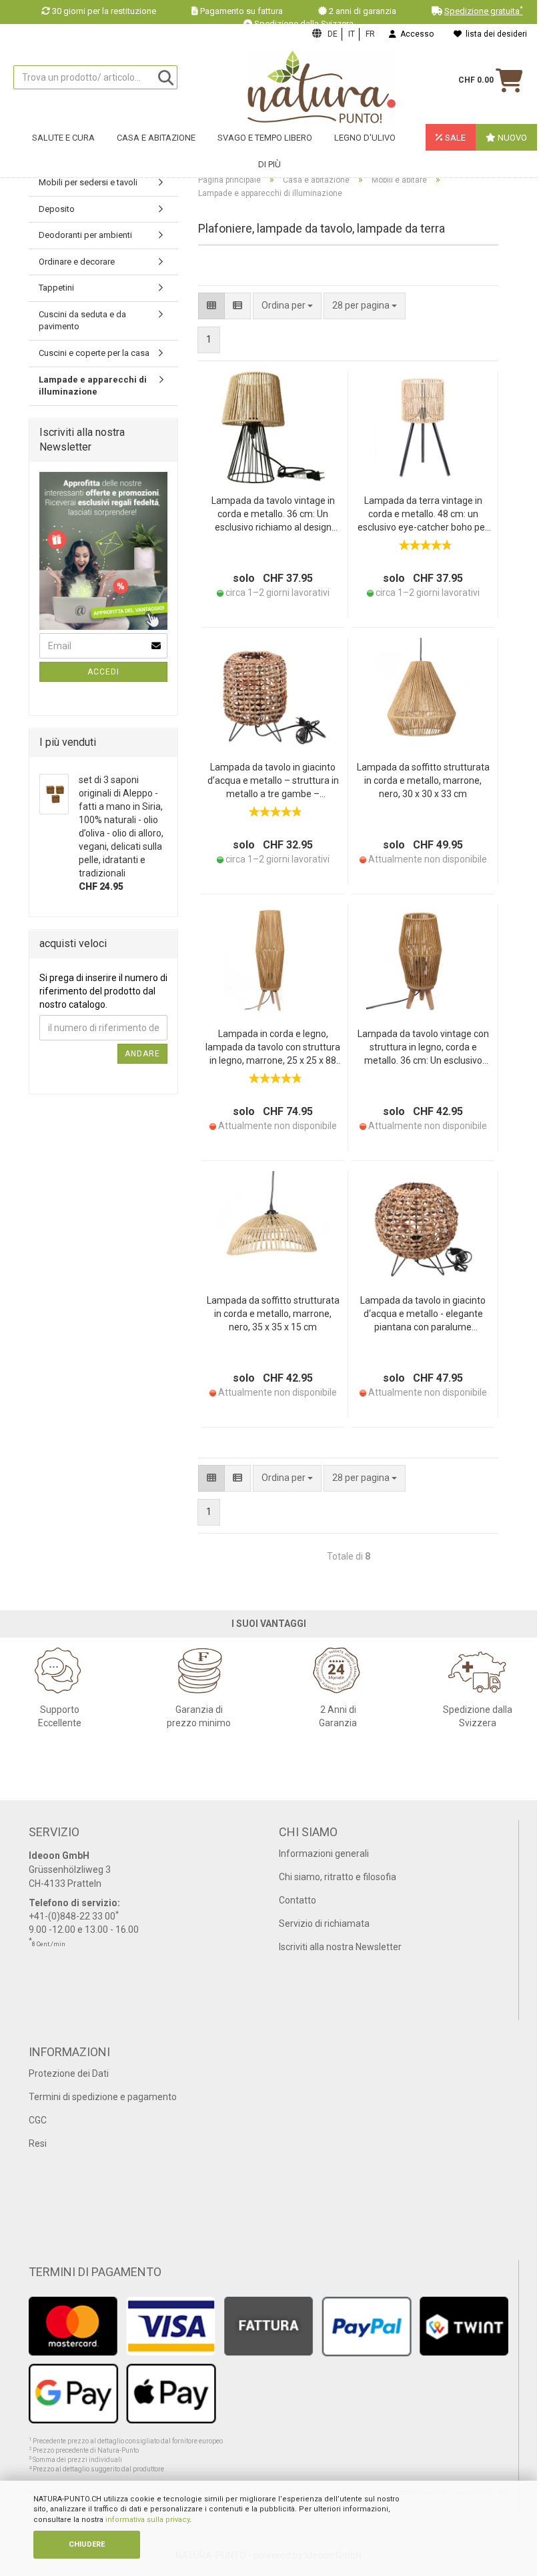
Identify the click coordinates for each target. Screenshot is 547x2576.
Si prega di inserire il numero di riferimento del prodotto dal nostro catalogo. (103, 991)
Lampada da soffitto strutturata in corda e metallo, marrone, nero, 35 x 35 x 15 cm (273, 1314)
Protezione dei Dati (69, 2073)
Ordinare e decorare (77, 262)
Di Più (269, 164)
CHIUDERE (87, 2544)
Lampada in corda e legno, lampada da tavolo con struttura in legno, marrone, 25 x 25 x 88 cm (273, 1048)
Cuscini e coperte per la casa (94, 353)
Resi (38, 2143)
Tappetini (56, 288)
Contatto (298, 1900)
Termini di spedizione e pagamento (103, 2097)
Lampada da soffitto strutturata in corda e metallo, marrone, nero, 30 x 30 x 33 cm (423, 780)
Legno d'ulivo (365, 138)
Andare (142, 1054)
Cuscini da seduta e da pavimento (82, 321)
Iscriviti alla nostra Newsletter (340, 1947)
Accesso (415, 34)
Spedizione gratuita (484, 11)
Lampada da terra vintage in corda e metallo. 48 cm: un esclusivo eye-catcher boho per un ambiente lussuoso (423, 515)
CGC (38, 2120)
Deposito (57, 209)
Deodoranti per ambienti (85, 235)
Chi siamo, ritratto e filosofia (338, 1877)
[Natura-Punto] (322, 87)
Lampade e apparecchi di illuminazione (93, 386)
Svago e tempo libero (265, 138)
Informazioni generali (324, 1854)
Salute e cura (63, 138)
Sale (454, 138)
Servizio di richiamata (324, 1924)
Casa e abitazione (156, 138)
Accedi (103, 672)
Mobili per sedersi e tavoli (88, 182)
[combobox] (365, 306)
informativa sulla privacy (147, 2520)
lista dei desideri (494, 34)
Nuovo (511, 138)
